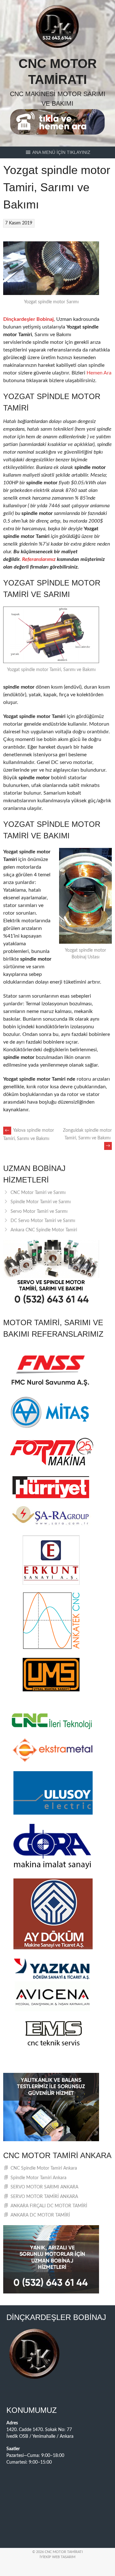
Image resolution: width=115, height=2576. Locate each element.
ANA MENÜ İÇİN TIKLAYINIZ (61, 152)
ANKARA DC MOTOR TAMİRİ (40, 2215)
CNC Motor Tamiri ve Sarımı (38, 1193)
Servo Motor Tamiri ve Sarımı (39, 1212)
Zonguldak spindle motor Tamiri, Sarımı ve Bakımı (87, 1138)
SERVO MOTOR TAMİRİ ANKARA (44, 2197)
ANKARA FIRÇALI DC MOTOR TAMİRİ (49, 2206)
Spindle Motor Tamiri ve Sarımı (41, 1202)
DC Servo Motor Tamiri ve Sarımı (43, 1221)
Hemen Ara (99, 373)
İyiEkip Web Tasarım (57, 2557)
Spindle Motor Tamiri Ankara (38, 2178)
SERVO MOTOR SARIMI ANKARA (44, 2187)
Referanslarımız (39, 559)
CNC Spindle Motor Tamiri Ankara (44, 2168)
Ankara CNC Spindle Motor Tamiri (44, 1230)
